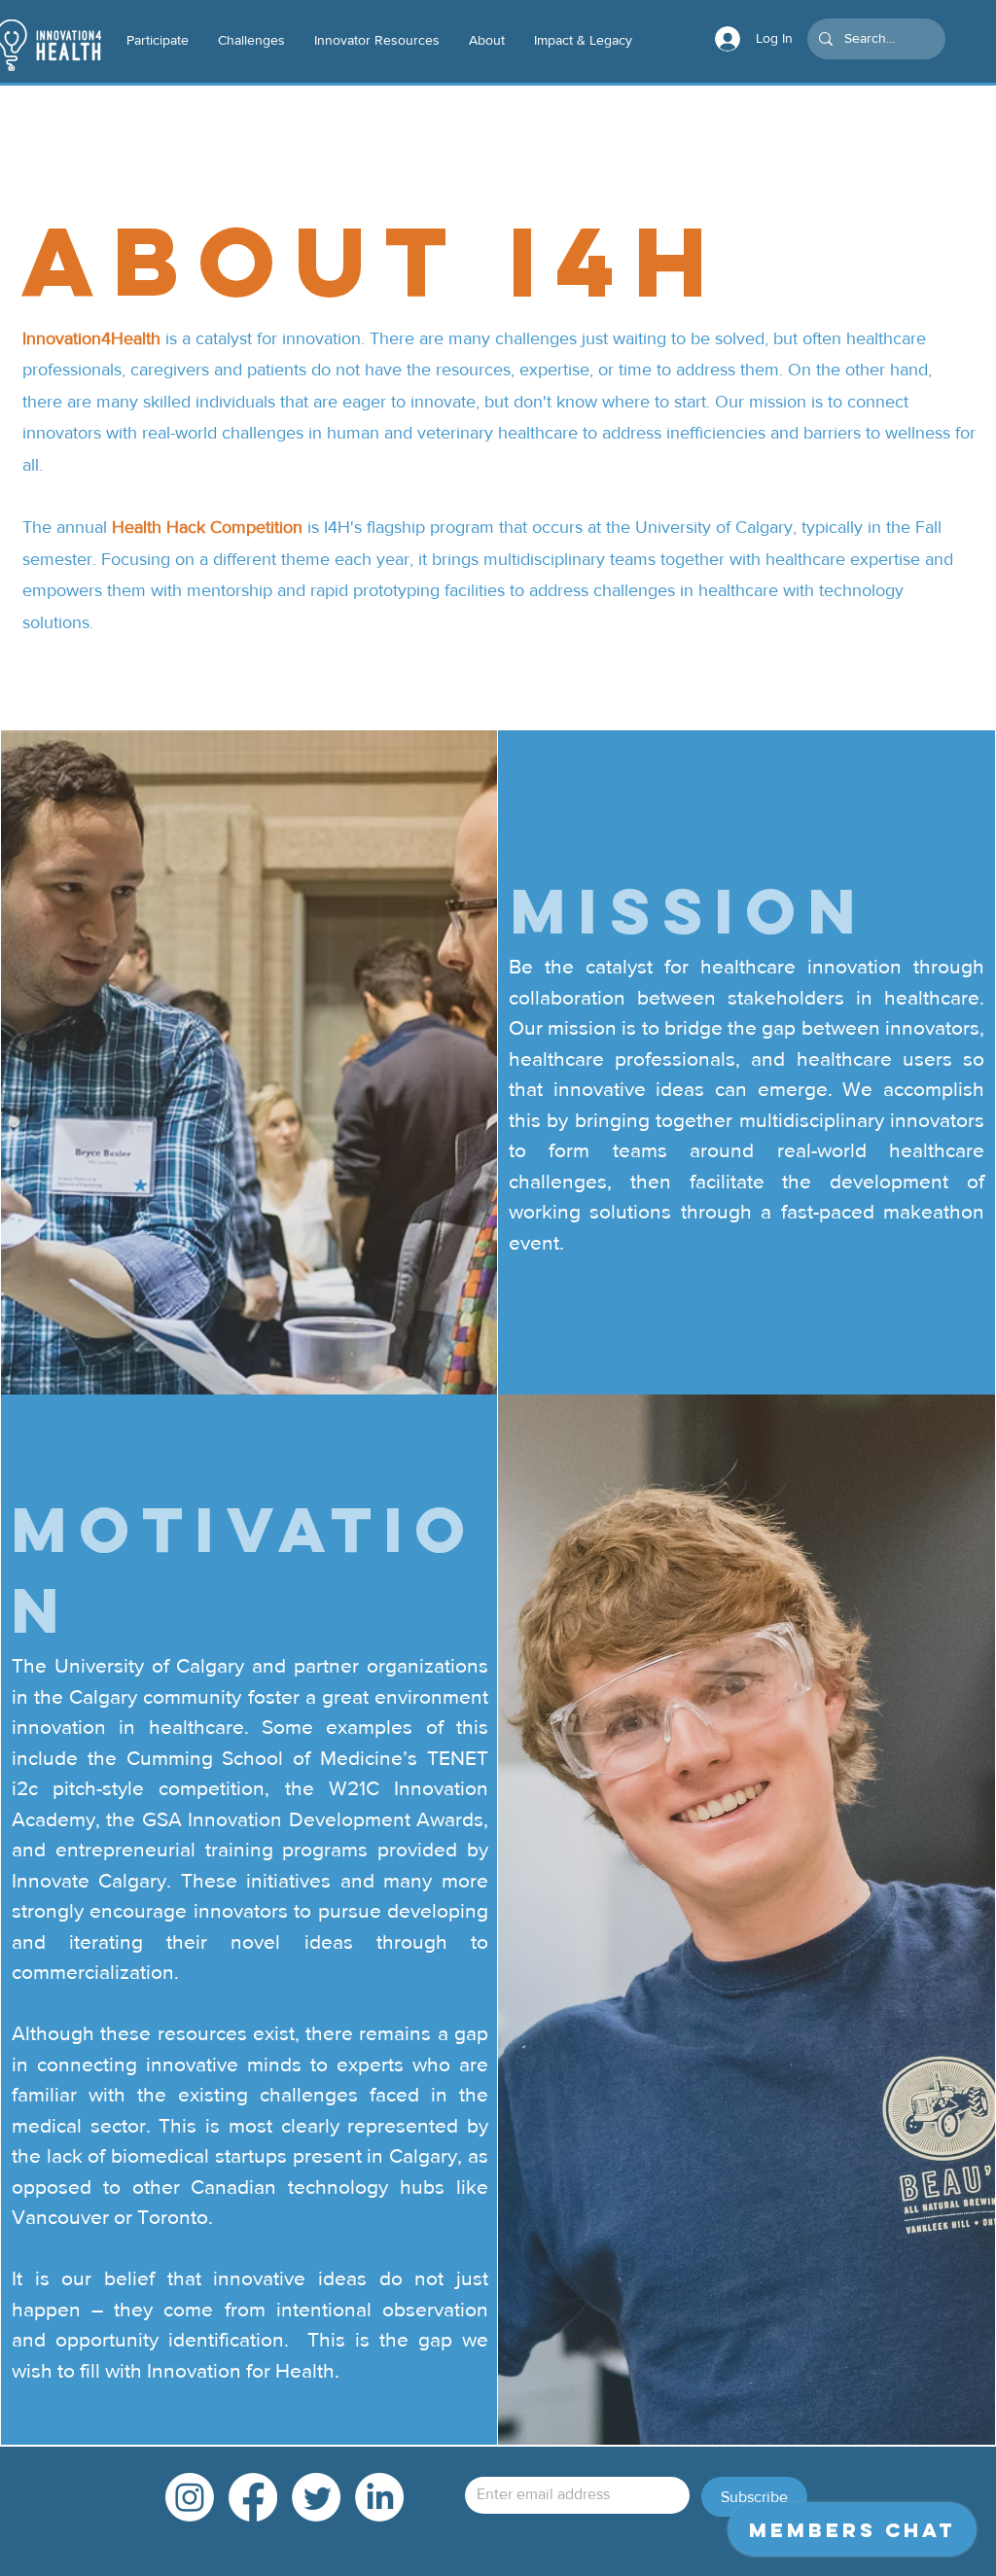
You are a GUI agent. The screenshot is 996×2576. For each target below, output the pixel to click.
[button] (377, 40)
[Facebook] (253, 2497)
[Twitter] (316, 2497)
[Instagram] (190, 2497)
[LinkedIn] (379, 2497)
